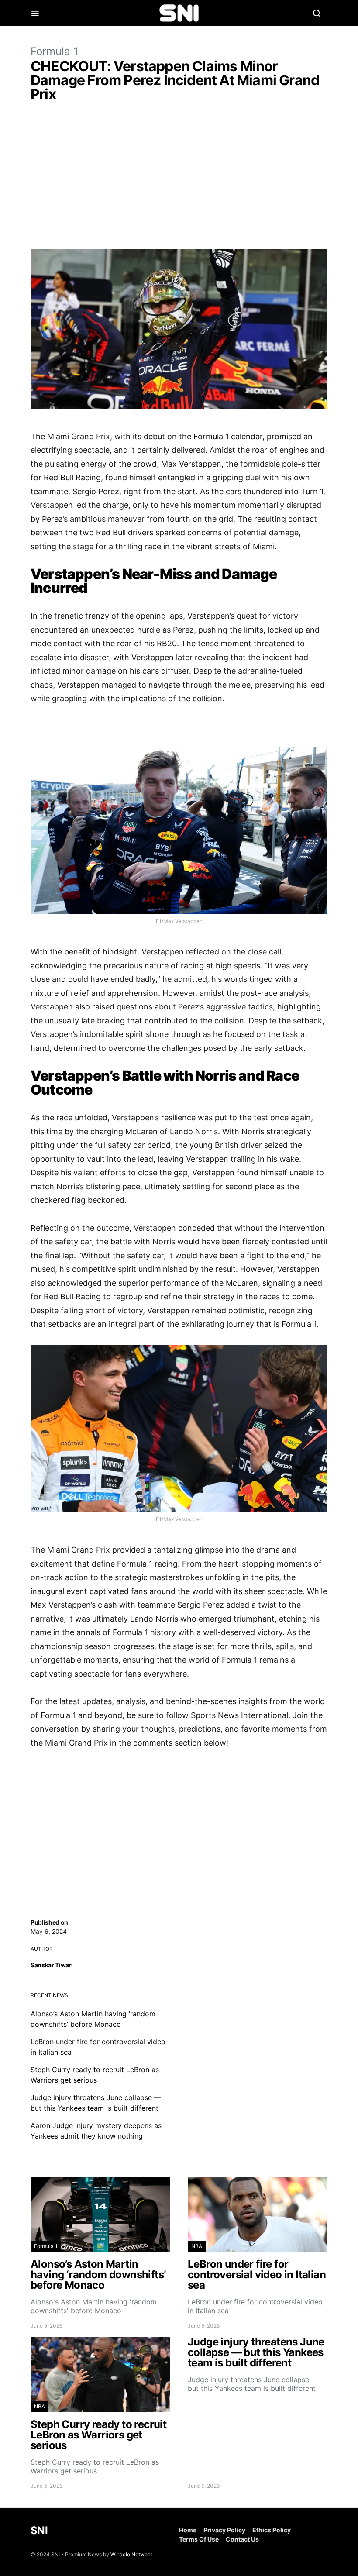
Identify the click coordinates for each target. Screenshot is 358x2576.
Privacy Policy (224, 2530)
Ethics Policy (272, 2530)
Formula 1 (54, 51)
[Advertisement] (179, 177)
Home (188, 2530)
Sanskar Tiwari (52, 1965)
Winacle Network (131, 2554)
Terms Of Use (199, 2539)
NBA (197, 2246)
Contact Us (242, 2539)
